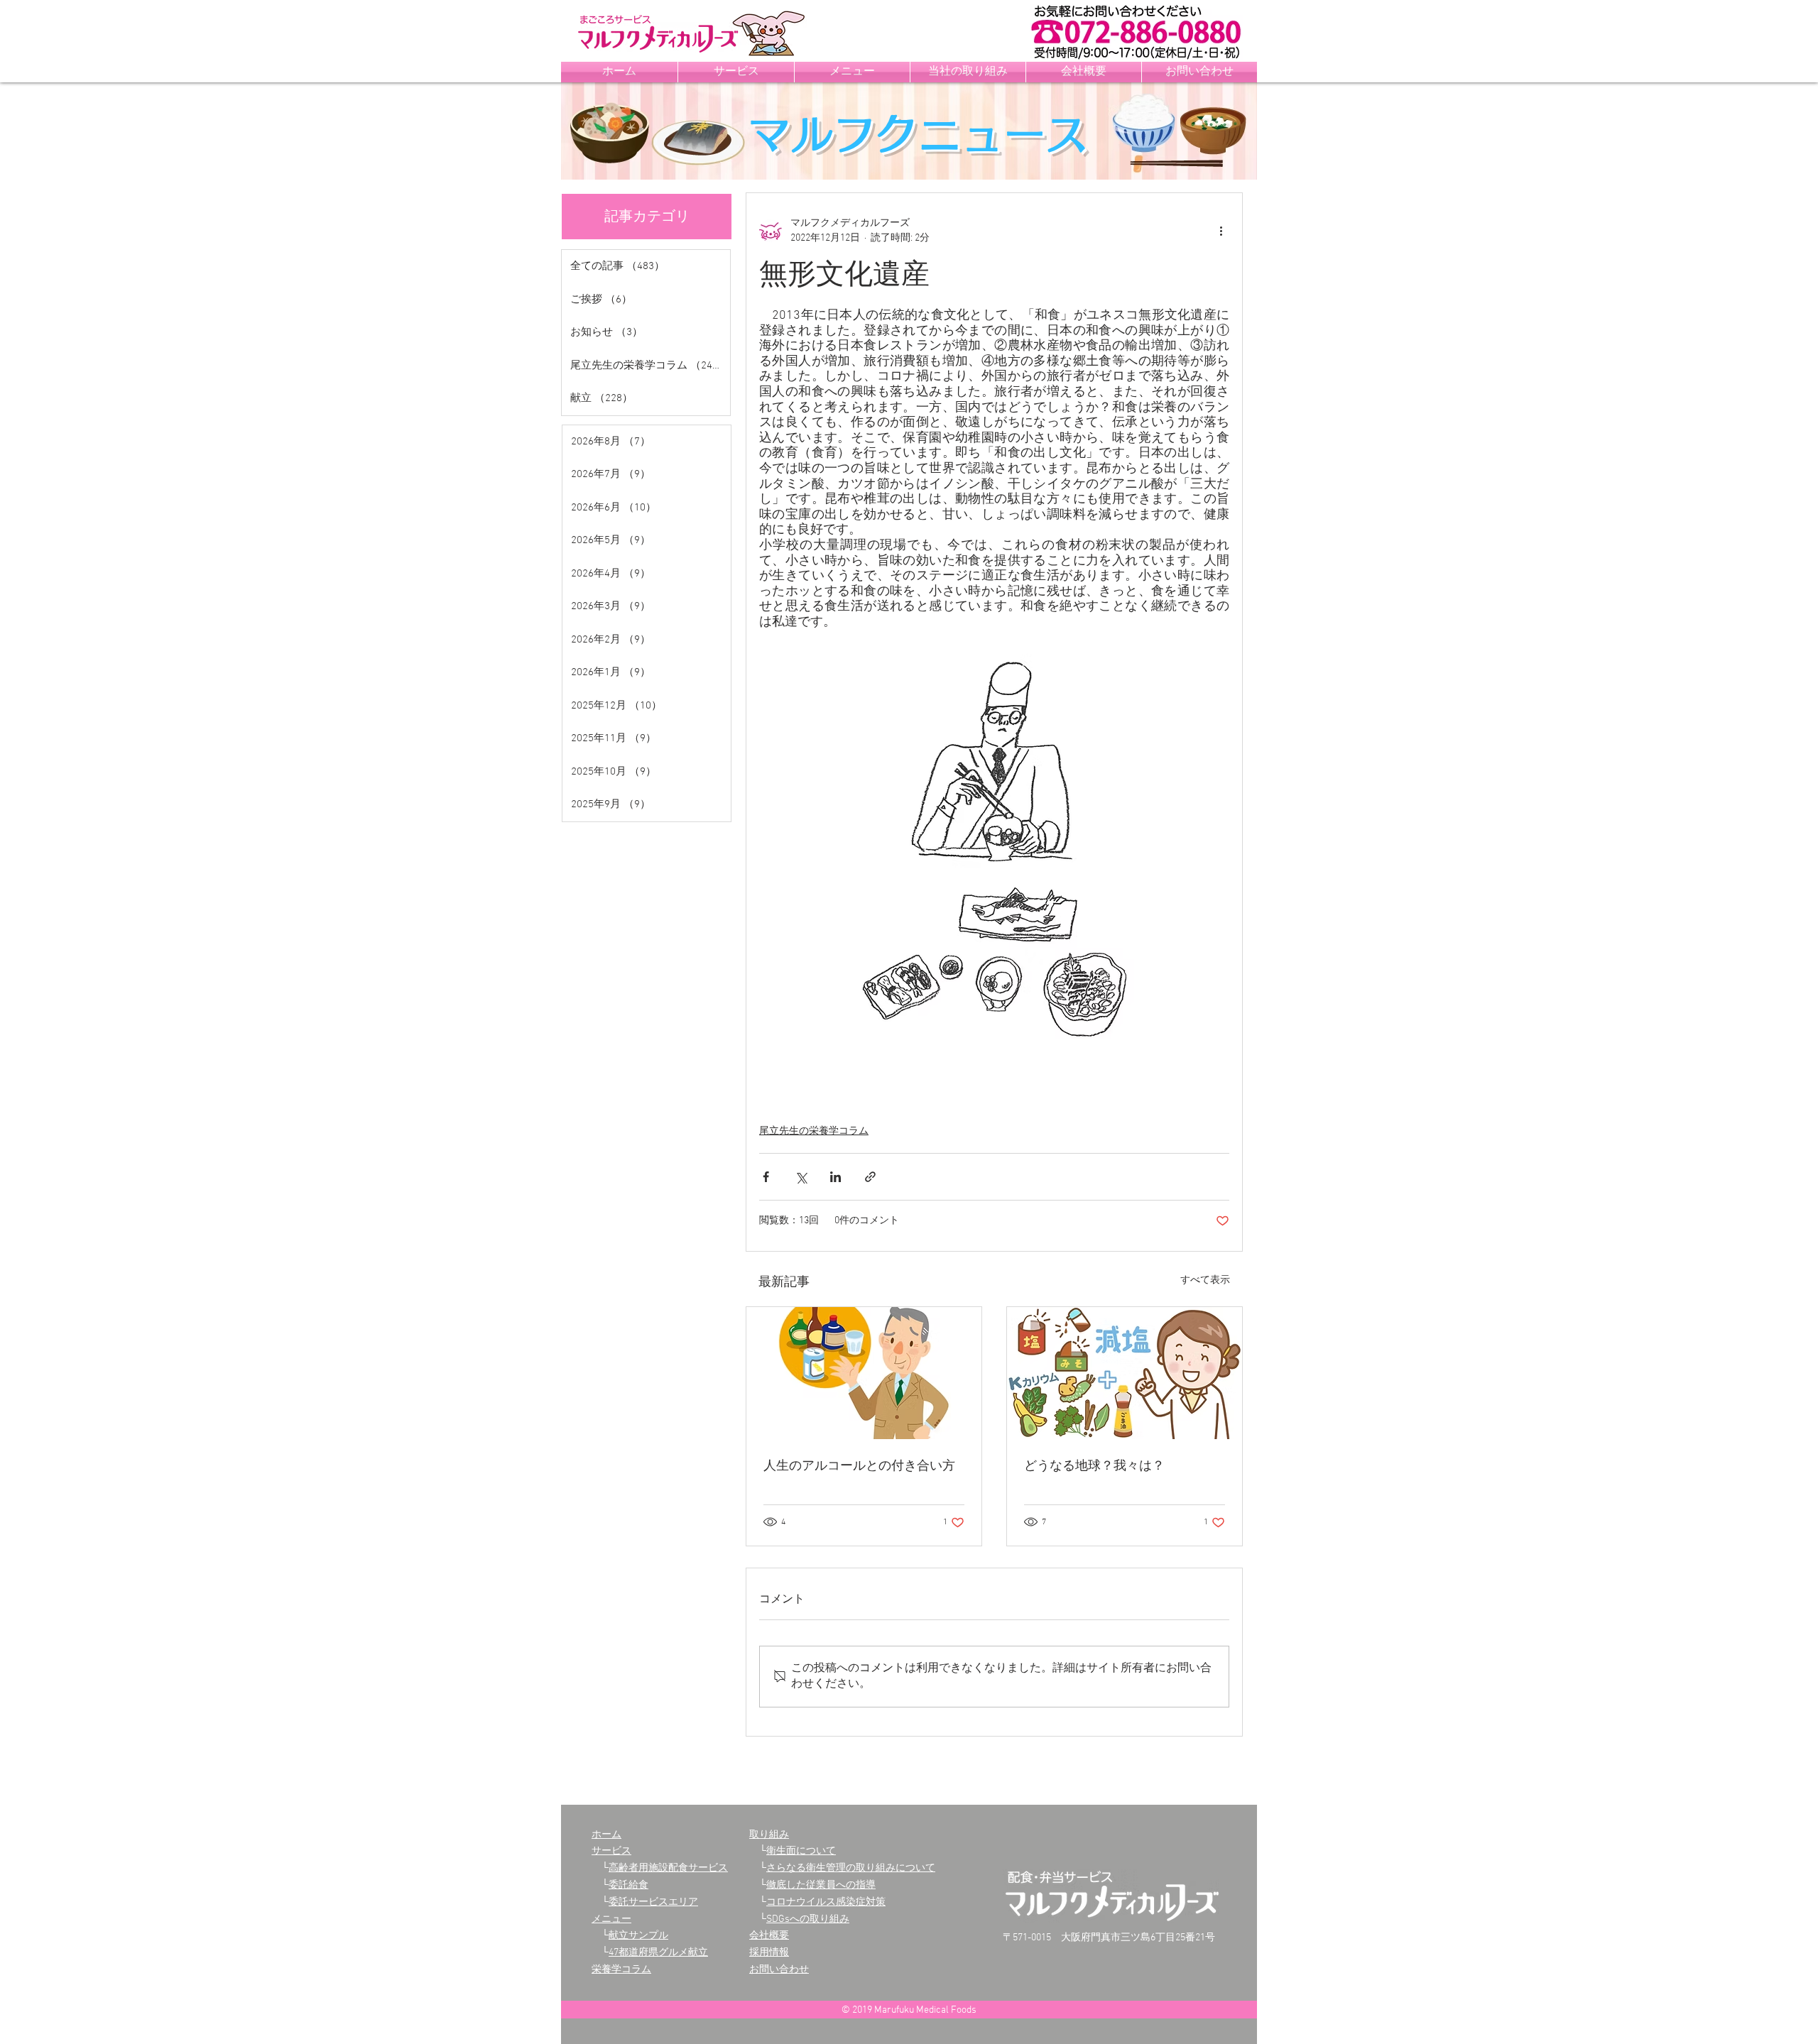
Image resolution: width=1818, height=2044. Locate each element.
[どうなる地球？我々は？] (1125, 1373)
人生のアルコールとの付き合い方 (859, 1466)
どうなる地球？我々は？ (1094, 1466)
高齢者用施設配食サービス (668, 1868)
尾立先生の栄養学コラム (814, 1131)
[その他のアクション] (1221, 231)
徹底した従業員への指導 (821, 1885)
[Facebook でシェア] (766, 1177)
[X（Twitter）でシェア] (801, 1177)
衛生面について (801, 1851)
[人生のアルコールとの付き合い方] (864, 1373)
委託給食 (628, 1885)
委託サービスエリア (653, 1902)
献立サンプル (638, 1936)
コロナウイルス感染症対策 (826, 1902)
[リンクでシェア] (870, 1177)
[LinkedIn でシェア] (835, 1177)
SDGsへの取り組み (808, 1919)
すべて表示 (1205, 1280)
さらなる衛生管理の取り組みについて (851, 1868)
